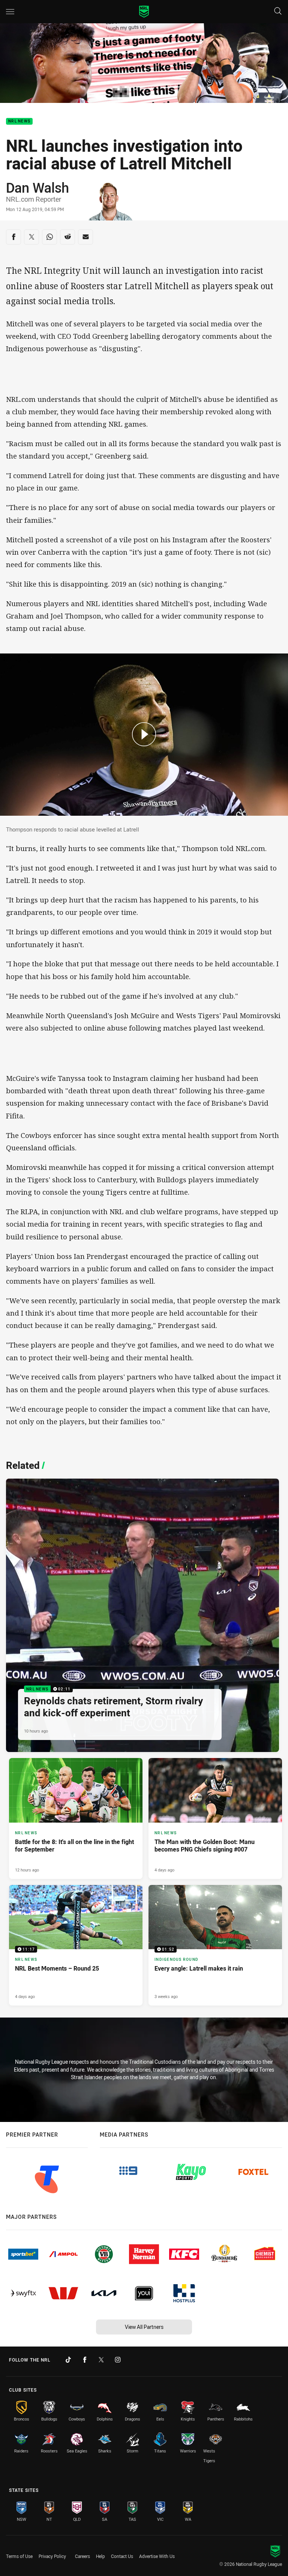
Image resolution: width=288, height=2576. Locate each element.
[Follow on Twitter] (101, 2360)
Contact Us (122, 2556)
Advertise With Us (157, 2556)
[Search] (278, 11)
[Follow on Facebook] (85, 2360)
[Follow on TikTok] (68, 2360)
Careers (82, 2556)
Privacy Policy (52, 2556)
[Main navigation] (10, 12)
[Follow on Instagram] (118, 2360)
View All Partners (144, 2327)
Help (100, 2556)
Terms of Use (19, 2556)
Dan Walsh (37, 187)
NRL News (19, 121)
